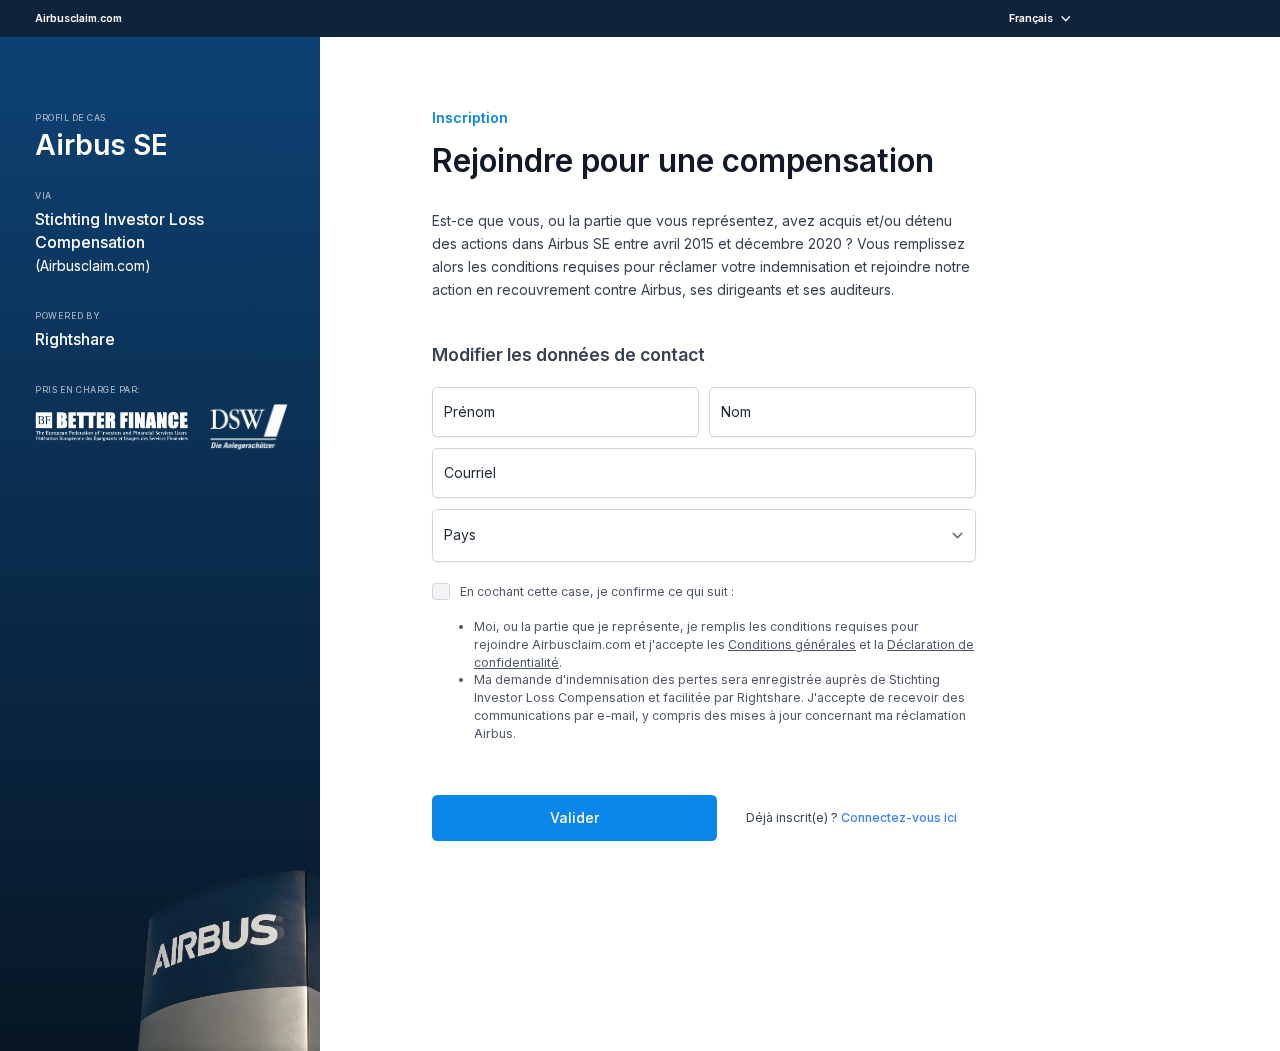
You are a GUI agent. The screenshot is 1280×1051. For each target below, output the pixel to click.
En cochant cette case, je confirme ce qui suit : (717, 662)
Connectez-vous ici (899, 817)
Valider (574, 817)
